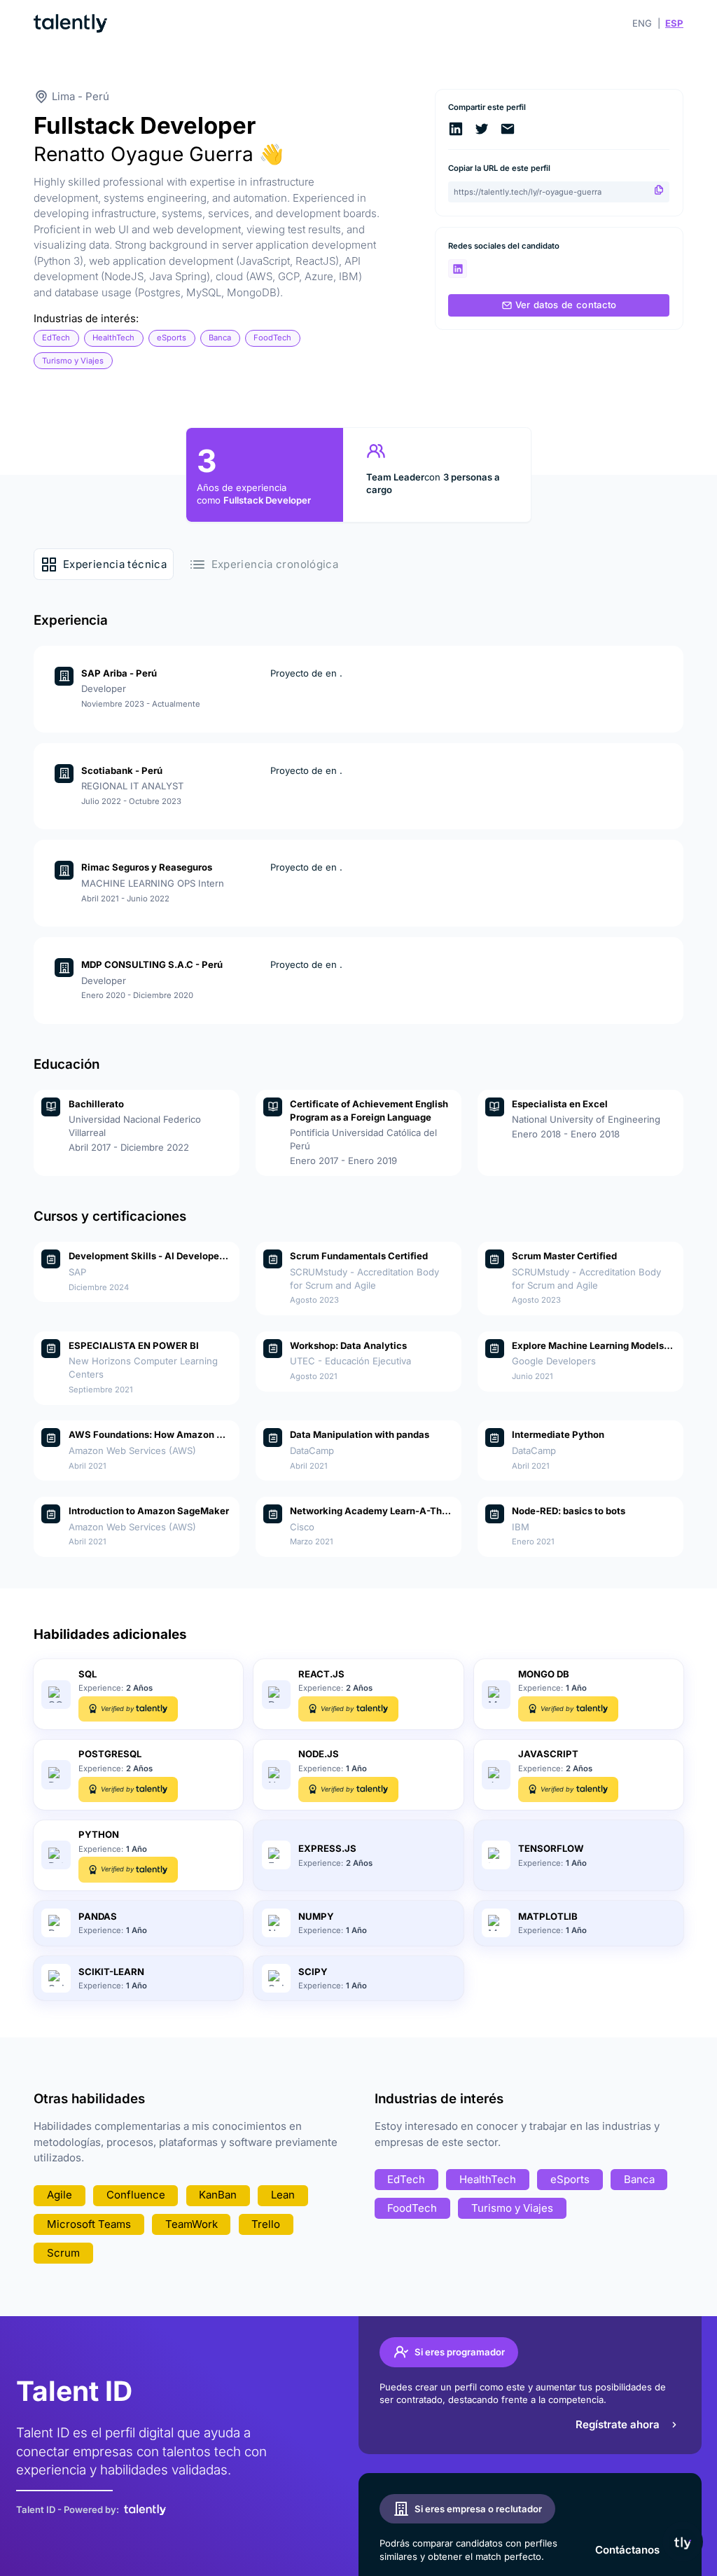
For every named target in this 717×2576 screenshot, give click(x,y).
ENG (642, 23)
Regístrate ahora (618, 2424)
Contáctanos (627, 2550)
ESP (674, 23)
